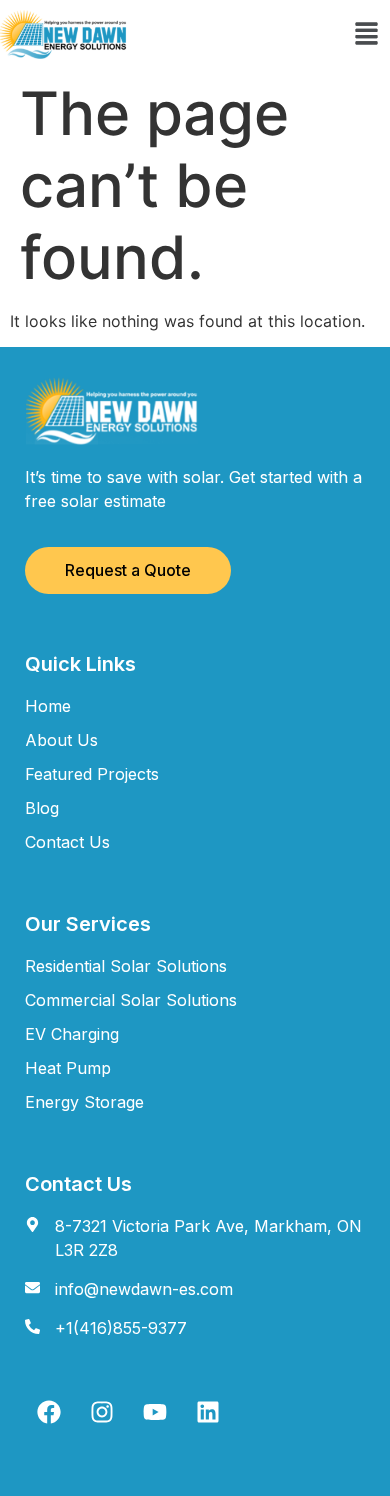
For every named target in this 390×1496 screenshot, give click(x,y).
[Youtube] (155, 1412)
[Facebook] (49, 1412)
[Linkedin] (208, 1412)
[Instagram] (102, 1412)
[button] (366, 34)
